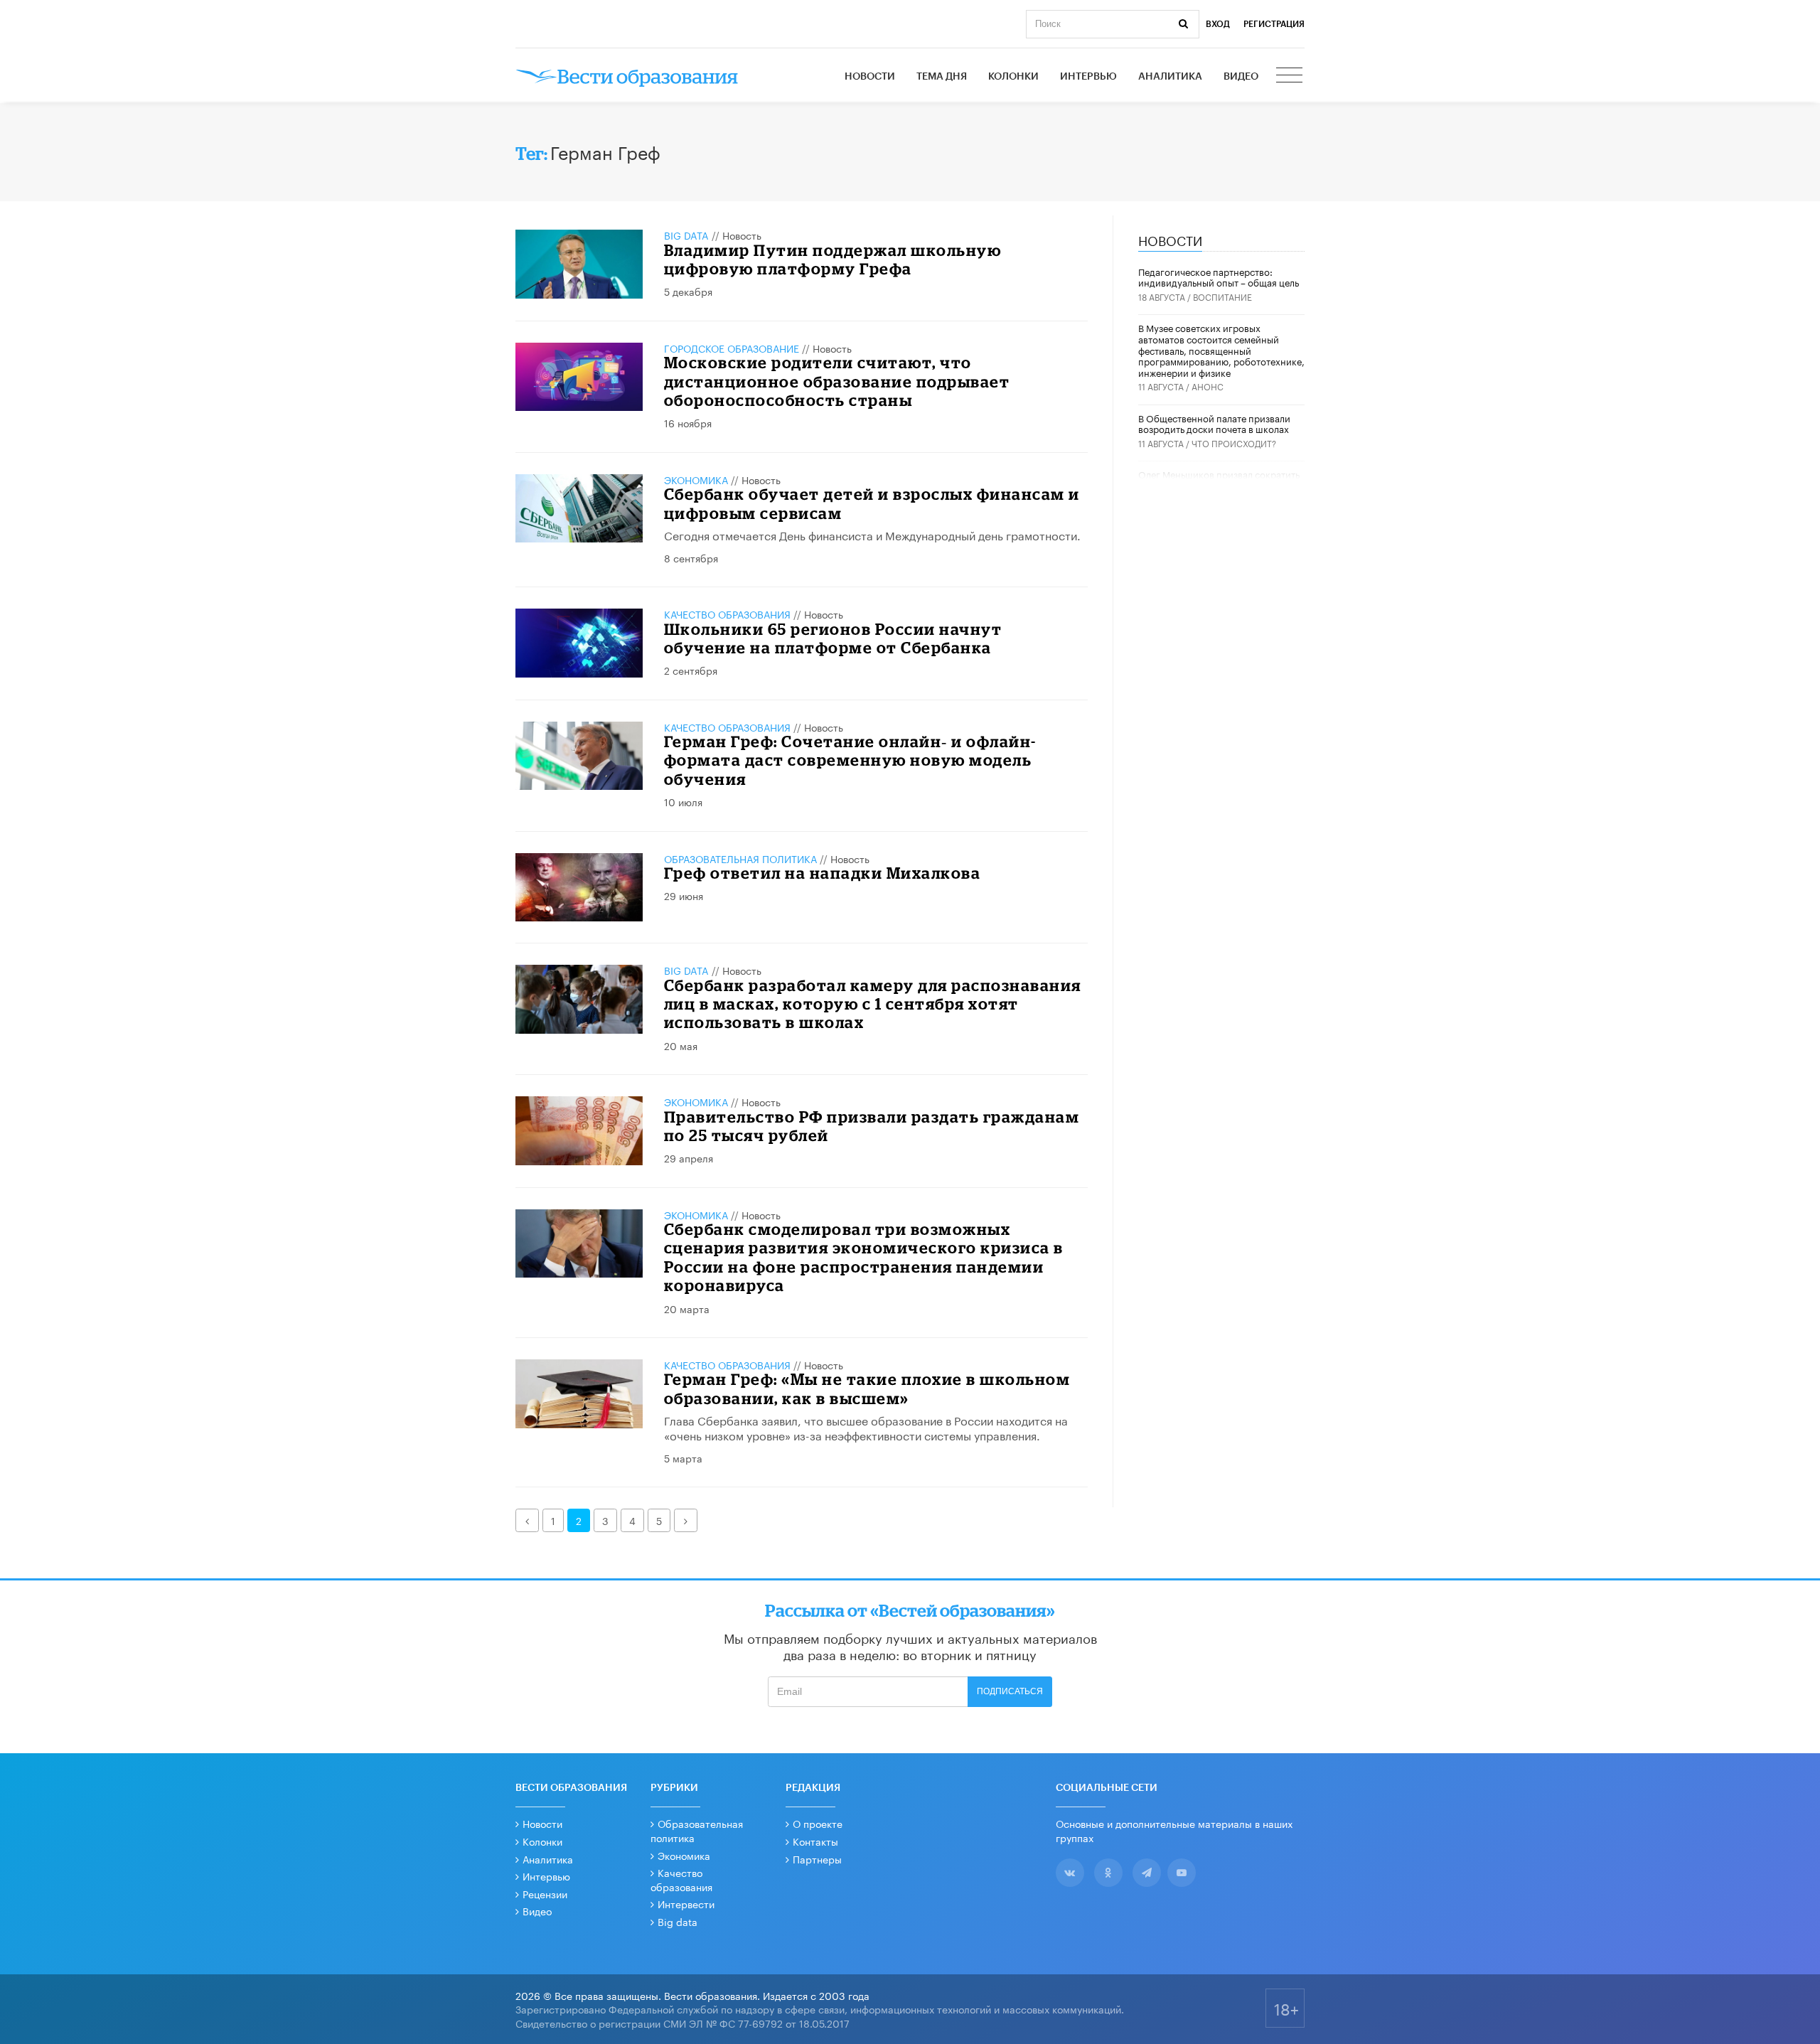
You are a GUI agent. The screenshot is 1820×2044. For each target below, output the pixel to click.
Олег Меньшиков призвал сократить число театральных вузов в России (1219, 479)
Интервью (1088, 77)
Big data (678, 1921)
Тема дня (942, 77)
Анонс (1208, 386)
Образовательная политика (740, 858)
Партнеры (817, 1858)
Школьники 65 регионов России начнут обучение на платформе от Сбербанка (833, 638)
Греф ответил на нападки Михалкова (823, 873)
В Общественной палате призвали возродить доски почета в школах (1214, 423)
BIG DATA (686, 235)
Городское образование (732, 348)
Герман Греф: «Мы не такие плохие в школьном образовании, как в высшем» (867, 1388)
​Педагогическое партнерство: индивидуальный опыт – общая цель (1219, 277)
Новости (870, 77)
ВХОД (1218, 24)
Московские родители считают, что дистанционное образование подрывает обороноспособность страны (837, 381)
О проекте (818, 1823)
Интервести (686, 1903)
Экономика (696, 479)
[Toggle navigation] (1290, 77)
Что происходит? (1234, 443)
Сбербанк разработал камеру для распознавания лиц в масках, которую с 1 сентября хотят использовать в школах (873, 1004)
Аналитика (1170, 77)
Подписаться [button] (1010, 1691)
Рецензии (545, 1893)
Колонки (1013, 77)
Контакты (815, 1841)
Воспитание (1222, 296)
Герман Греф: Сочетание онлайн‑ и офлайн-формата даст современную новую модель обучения (850, 760)
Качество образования (727, 614)
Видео (1241, 77)
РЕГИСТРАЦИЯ (1274, 24)
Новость (742, 235)
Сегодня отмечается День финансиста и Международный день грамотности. (872, 534)
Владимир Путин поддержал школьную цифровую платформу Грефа (833, 259)
